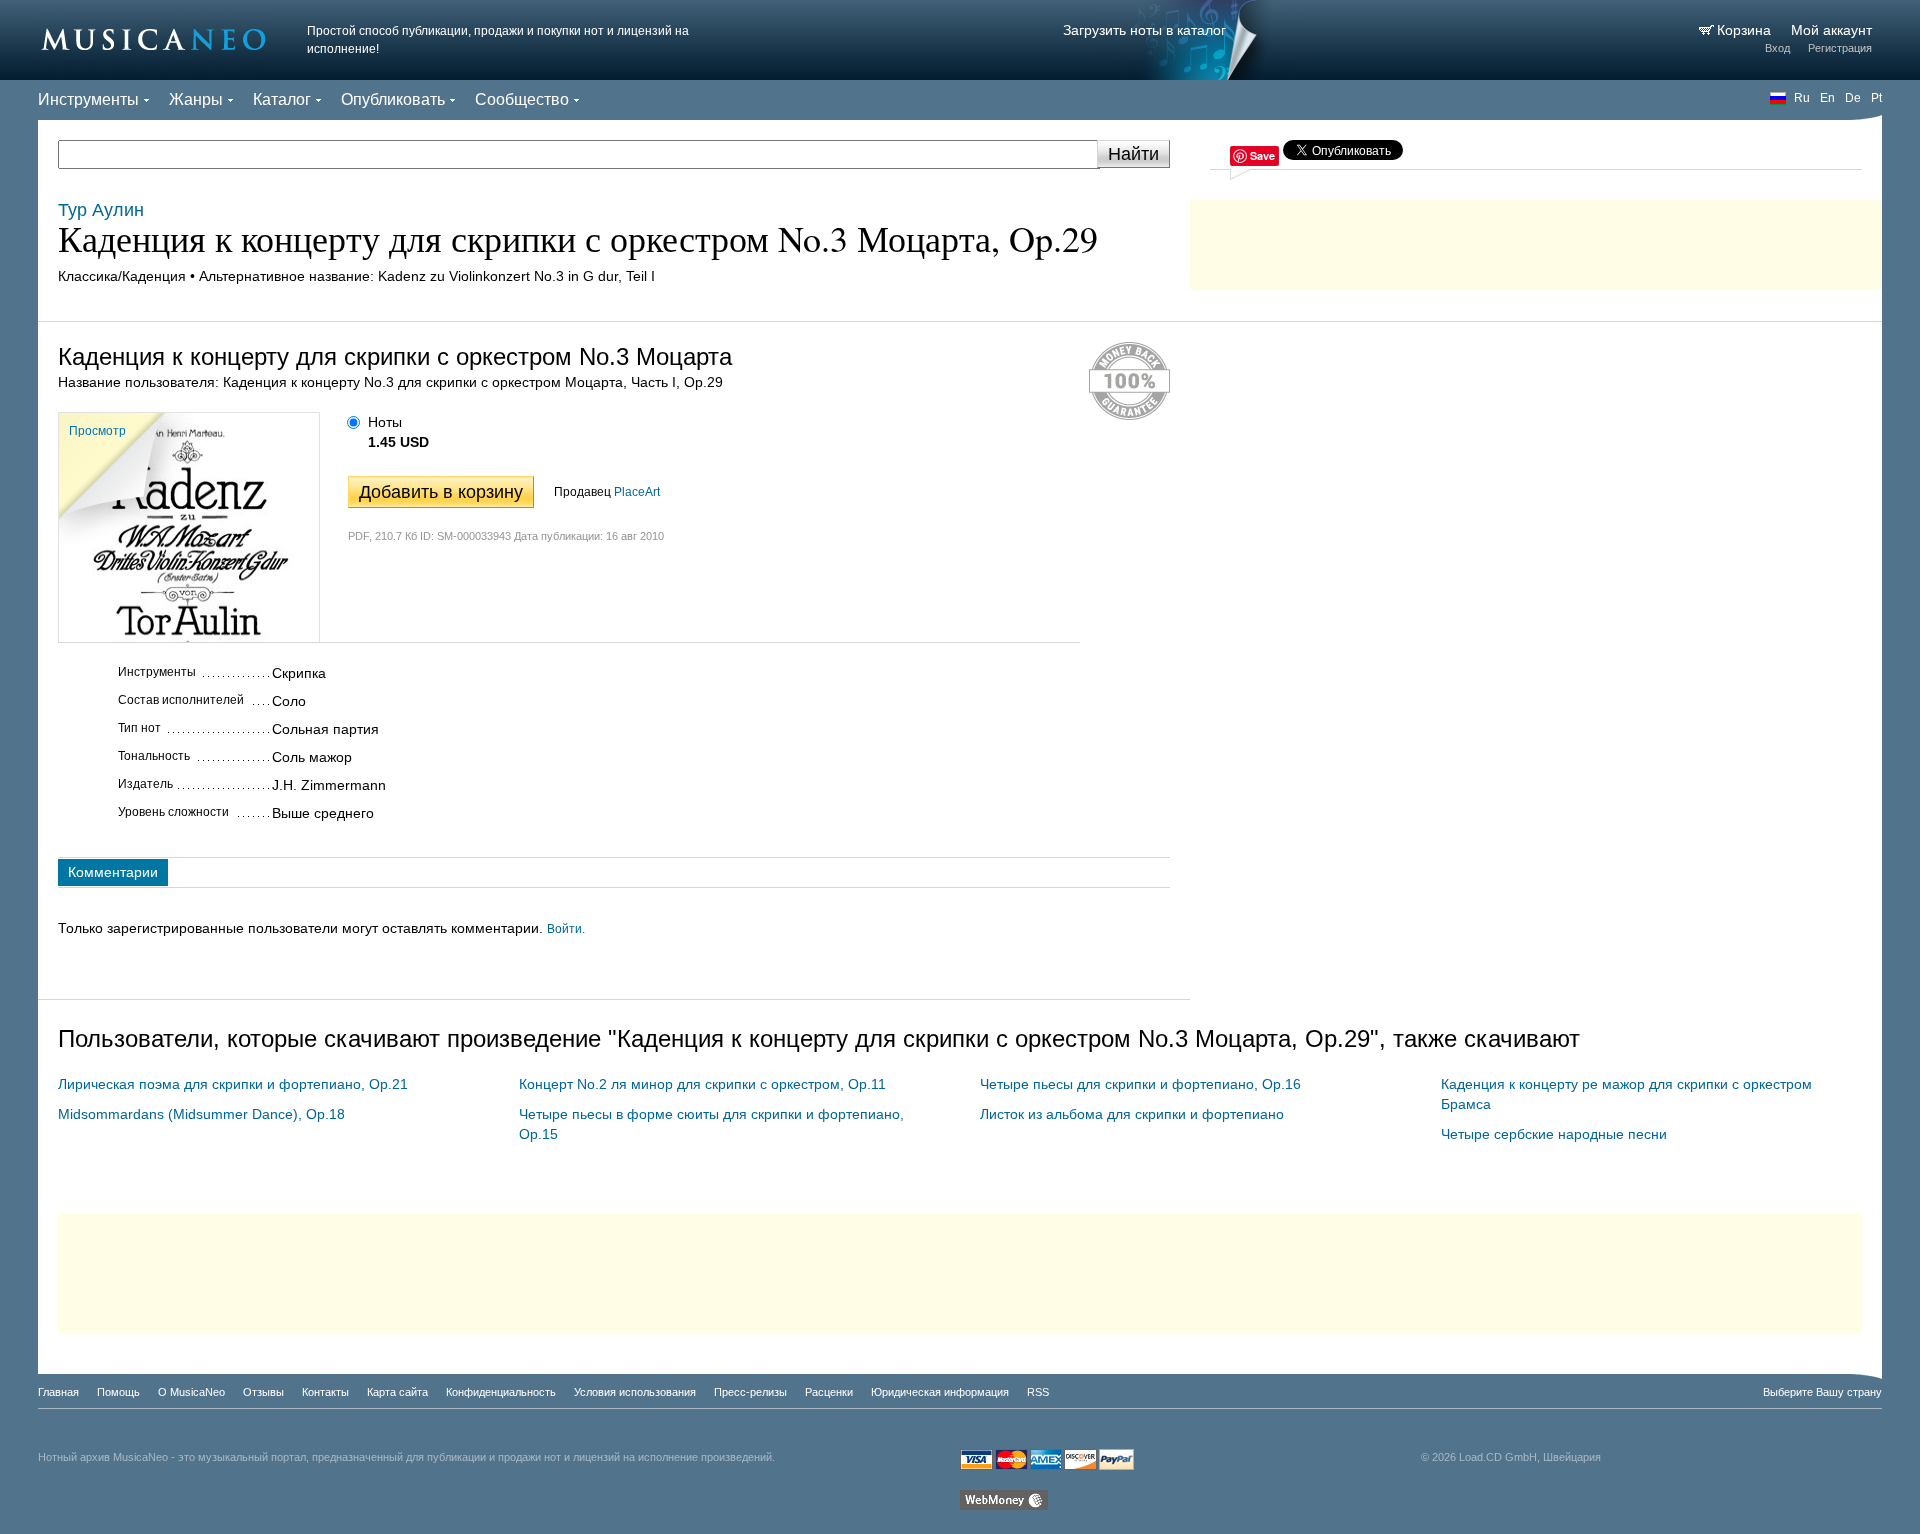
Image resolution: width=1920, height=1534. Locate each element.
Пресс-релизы (750, 1392)
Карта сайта (397, 1392)
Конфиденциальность (501, 1392)
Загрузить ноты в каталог (1144, 30)
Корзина (1746, 30)
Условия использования (635, 1392)
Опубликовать (393, 99)
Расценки (829, 1392)
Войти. (566, 929)
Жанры (196, 99)
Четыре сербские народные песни (1554, 1134)
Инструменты (88, 99)
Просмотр (97, 431)
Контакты (325, 1392)
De (1853, 98)
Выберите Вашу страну (1822, 1392)
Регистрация (1840, 48)
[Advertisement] (1536, 240)
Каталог (282, 99)
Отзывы (263, 1392)
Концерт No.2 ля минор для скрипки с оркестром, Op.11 (702, 1084)
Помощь (118, 1392)
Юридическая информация (940, 1392)
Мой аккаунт (1831, 30)
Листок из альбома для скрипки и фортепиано (1132, 1114)
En (1827, 98)
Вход (1777, 48)
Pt (1876, 98)
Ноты (385, 422)
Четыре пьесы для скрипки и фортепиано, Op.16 (1140, 1084)
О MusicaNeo (191, 1392)
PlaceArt (637, 492)
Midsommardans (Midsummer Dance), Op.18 (201, 1114)
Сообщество (522, 99)
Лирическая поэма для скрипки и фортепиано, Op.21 (233, 1084)
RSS (1038, 1392)
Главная (58, 1392)
